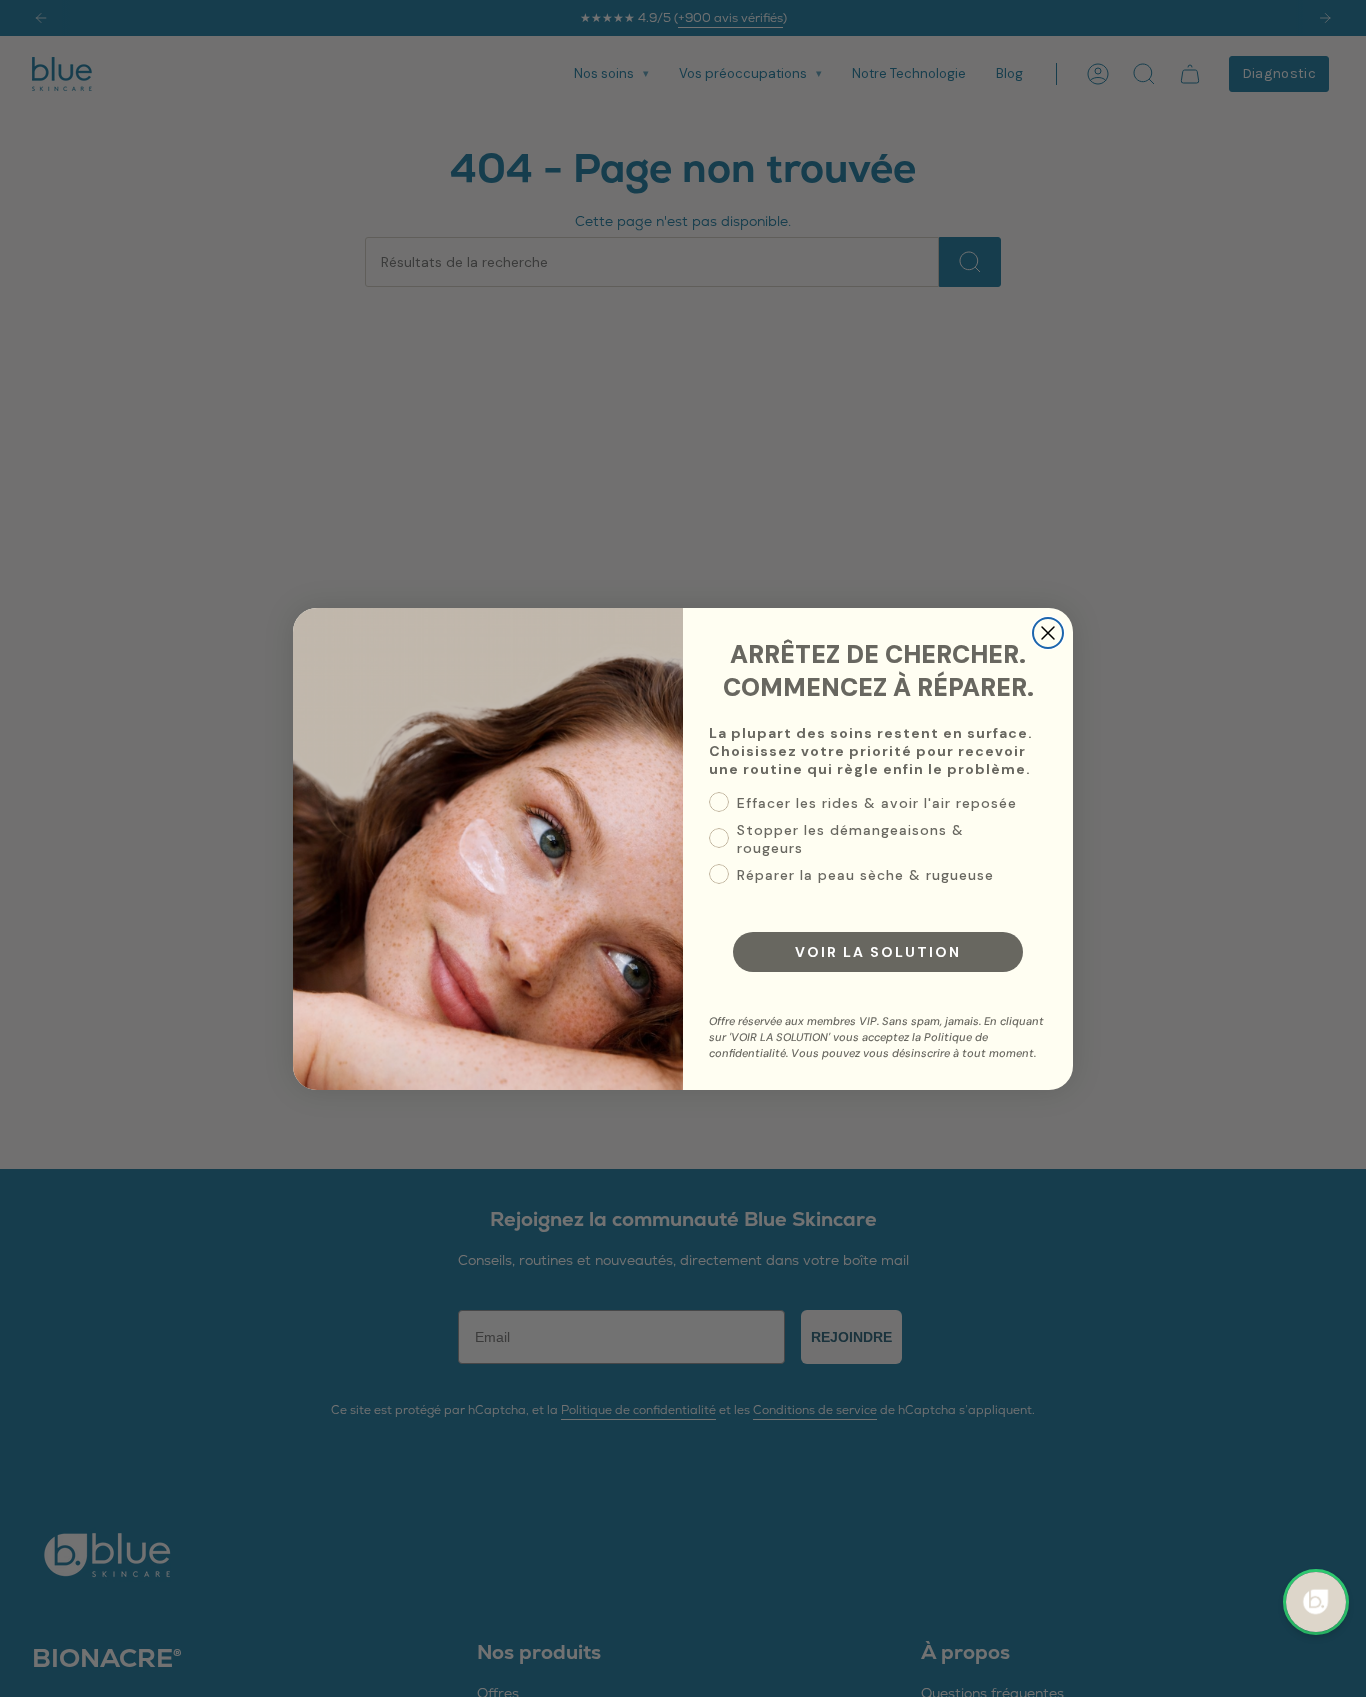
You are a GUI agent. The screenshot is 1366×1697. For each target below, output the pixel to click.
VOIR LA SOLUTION (878, 952)
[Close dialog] (1048, 633)
